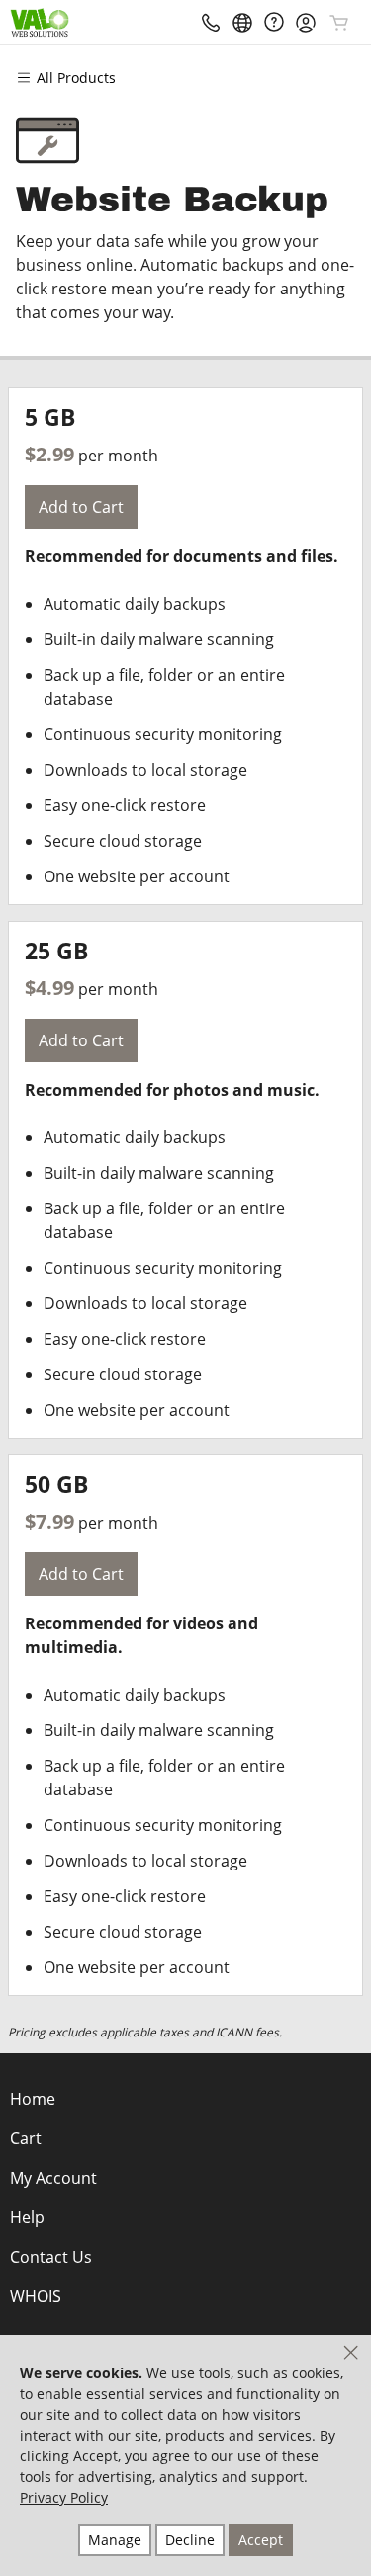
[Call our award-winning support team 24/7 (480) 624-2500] (274, 22)
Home (33, 2099)
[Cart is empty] (339, 23)
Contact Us (51, 2257)
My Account (53, 2178)
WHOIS (36, 2296)
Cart (26, 2138)
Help (27, 2217)
